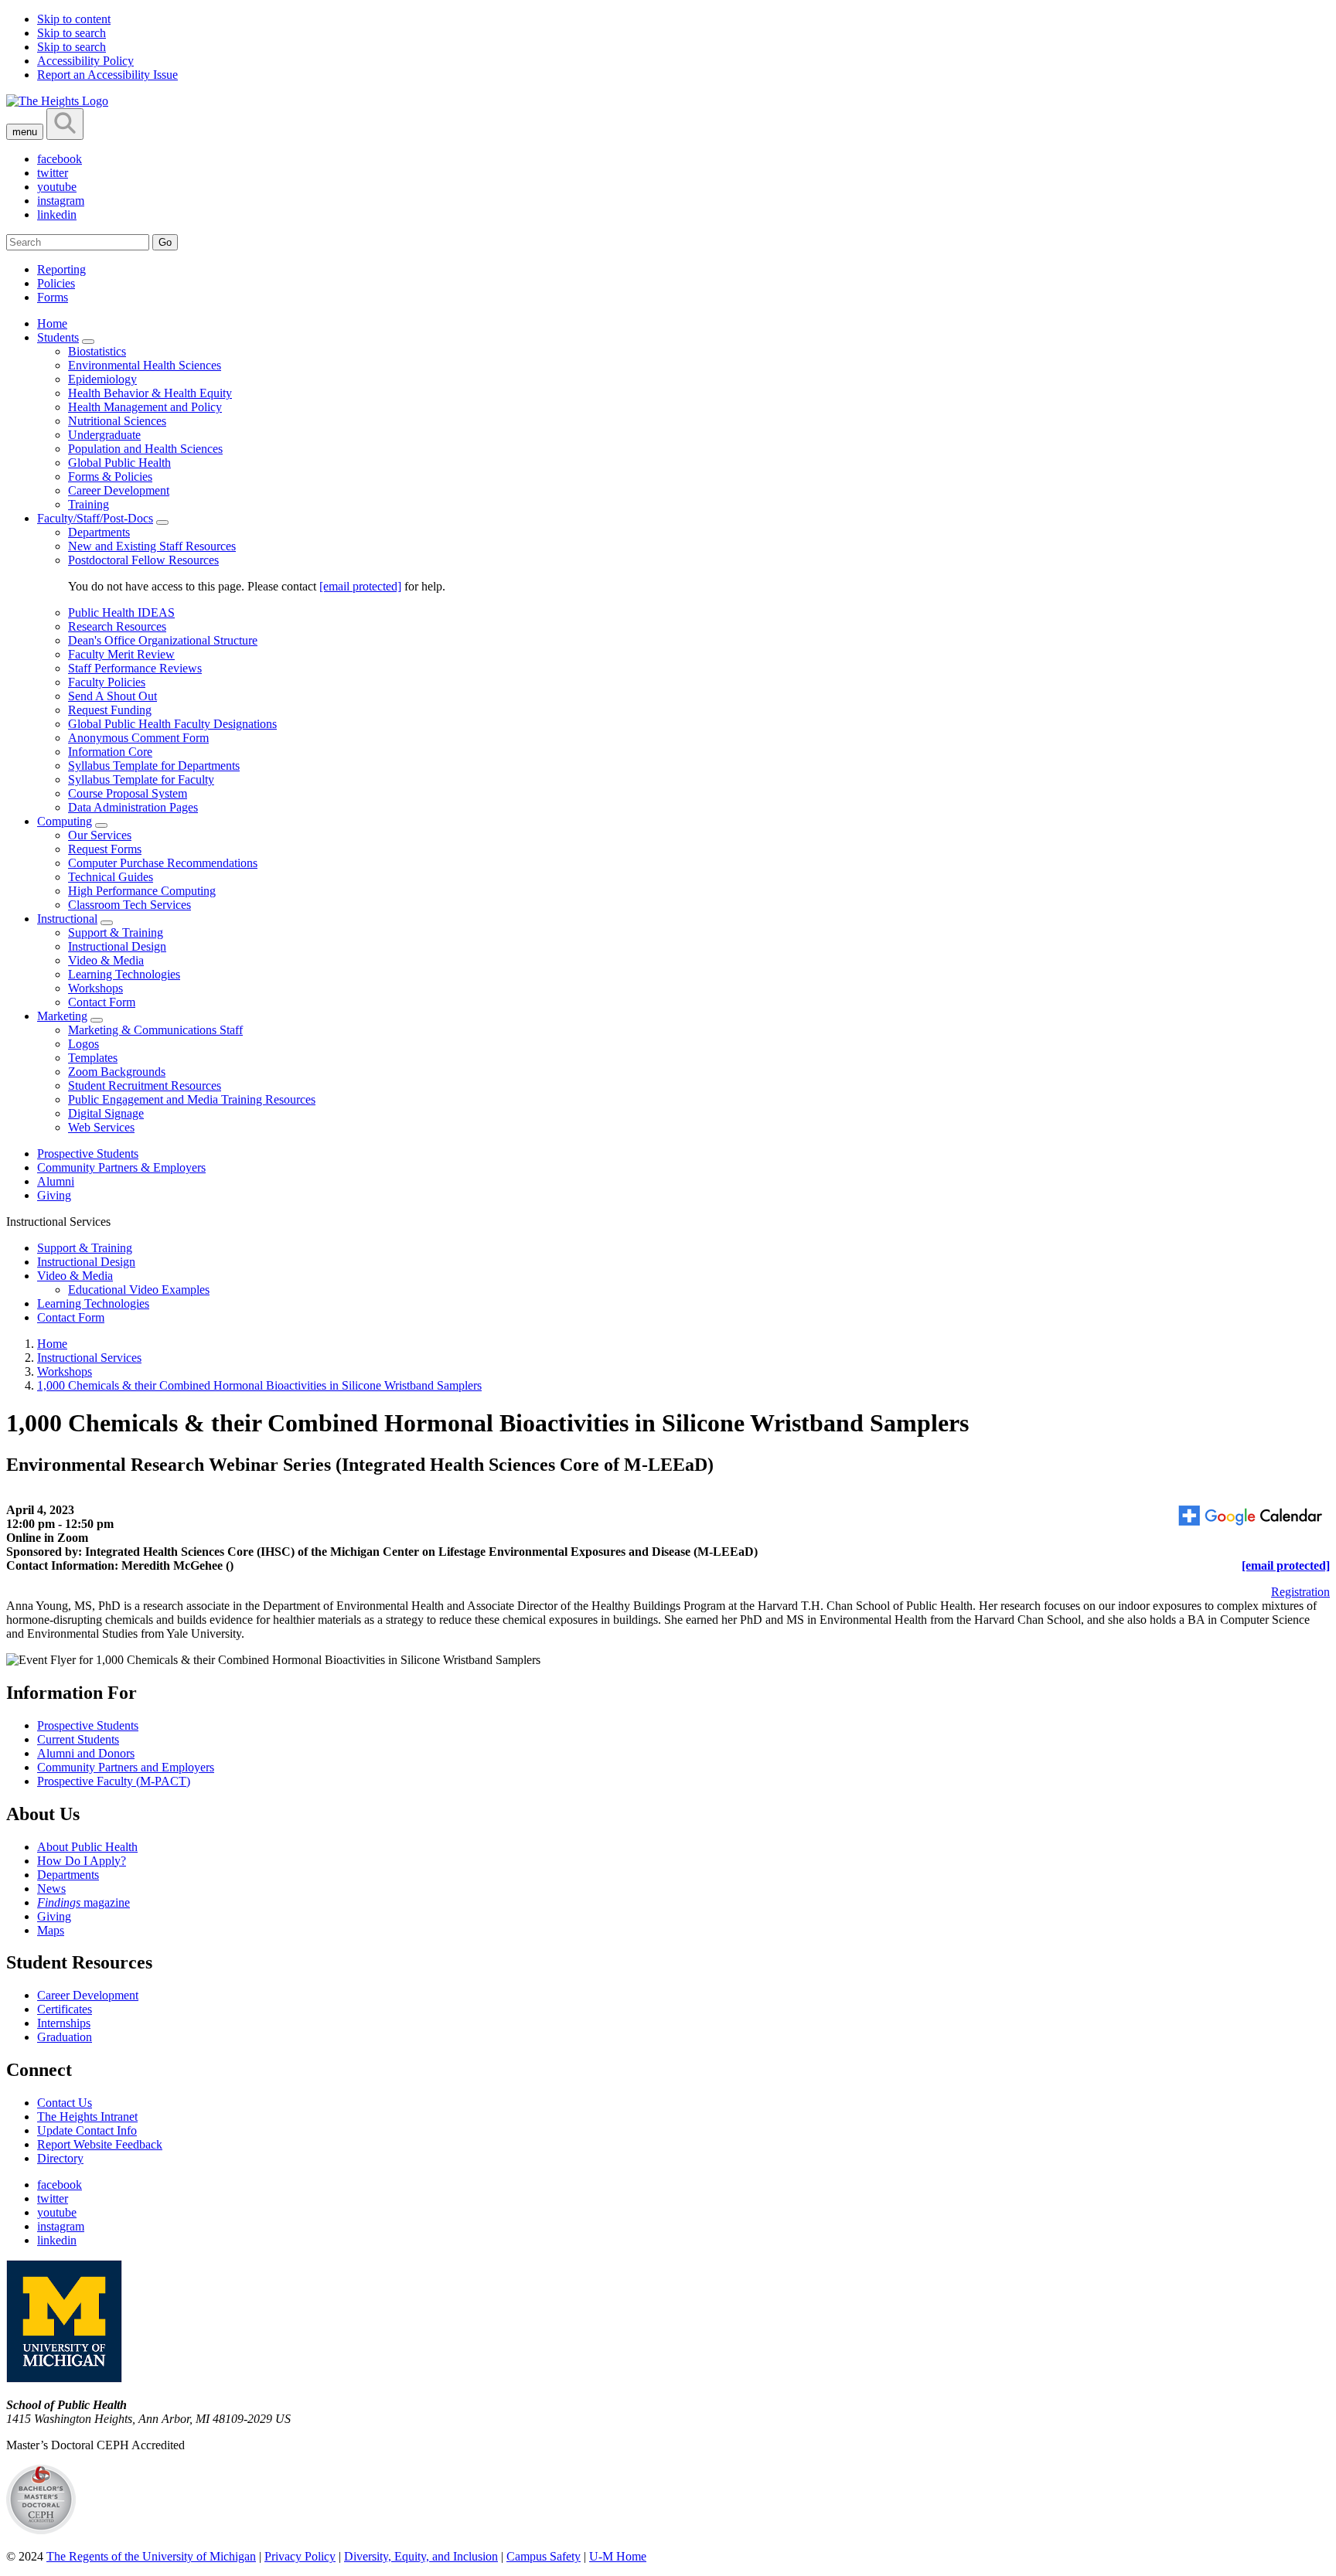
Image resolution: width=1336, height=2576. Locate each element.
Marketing (62, 1016)
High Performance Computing (142, 891)
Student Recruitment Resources (145, 1086)
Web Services (101, 1127)
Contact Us (65, 2103)
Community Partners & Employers (121, 1167)
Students (58, 337)
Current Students (78, 1739)
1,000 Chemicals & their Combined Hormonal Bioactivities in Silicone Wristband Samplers (259, 1385)
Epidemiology (102, 379)
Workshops (95, 988)
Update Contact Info (87, 2130)
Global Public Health (119, 463)
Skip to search (72, 33)
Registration (1300, 1592)
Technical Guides (111, 877)
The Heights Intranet (87, 2117)
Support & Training (116, 932)
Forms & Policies (110, 476)
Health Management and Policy (145, 407)
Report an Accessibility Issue (107, 75)
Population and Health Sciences (145, 449)
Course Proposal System (128, 793)
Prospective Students (88, 1154)
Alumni (56, 1181)
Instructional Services (89, 1358)
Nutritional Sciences (117, 421)
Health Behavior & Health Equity (150, 393)
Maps (51, 1930)
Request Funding (110, 710)
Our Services (100, 835)
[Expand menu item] (88, 342)
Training (89, 504)
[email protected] (360, 586)
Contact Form (102, 1002)
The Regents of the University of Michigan (151, 2556)
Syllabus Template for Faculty (141, 779)
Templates (93, 1058)
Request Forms (105, 849)
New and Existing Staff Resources (152, 546)
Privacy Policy (300, 2556)
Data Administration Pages (133, 807)
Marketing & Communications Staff (155, 1030)
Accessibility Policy (85, 61)
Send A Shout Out (112, 696)
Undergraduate (104, 435)
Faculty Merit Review (121, 654)
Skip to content (74, 19)
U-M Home (618, 2556)
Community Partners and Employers (126, 1767)
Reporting (61, 269)
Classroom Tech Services (130, 905)
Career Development (119, 490)
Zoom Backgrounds (117, 1072)
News (51, 1889)
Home (52, 323)
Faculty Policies (107, 682)
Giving (54, 1195)
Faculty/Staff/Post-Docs (95, 518)
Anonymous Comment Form (138, 738)
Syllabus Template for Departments (154, 766)
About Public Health (87, 1847)
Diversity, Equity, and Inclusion (421, 2556)
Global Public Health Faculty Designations (172, 724)
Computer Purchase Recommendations (163, 863)
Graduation (65, 2037)
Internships (64, 2023)
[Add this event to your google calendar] (1252, 1517)
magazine (83, 1902)
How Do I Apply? (82, 1861)
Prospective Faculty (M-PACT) (114, 1781)
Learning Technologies (124, 974)
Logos (83, 1044)
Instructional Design (117, 946)
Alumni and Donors (86, 1753)
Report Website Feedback (100, 2144)
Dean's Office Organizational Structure (163, 640)
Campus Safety (544, 2556)
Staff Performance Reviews (135, 668)
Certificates (65, 2009)
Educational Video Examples (139, 1290)
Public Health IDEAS (121, 613)
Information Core (110, 752)
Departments (99, 532)
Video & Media (106, 960)
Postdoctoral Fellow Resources (143, 560)
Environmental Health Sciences (145, 365)
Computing (65, 821)
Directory (60, 2158)
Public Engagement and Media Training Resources (192, 1099)
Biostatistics (97, 351)
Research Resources (117, 626)
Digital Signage (106, 1113)
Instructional (67, 919)
